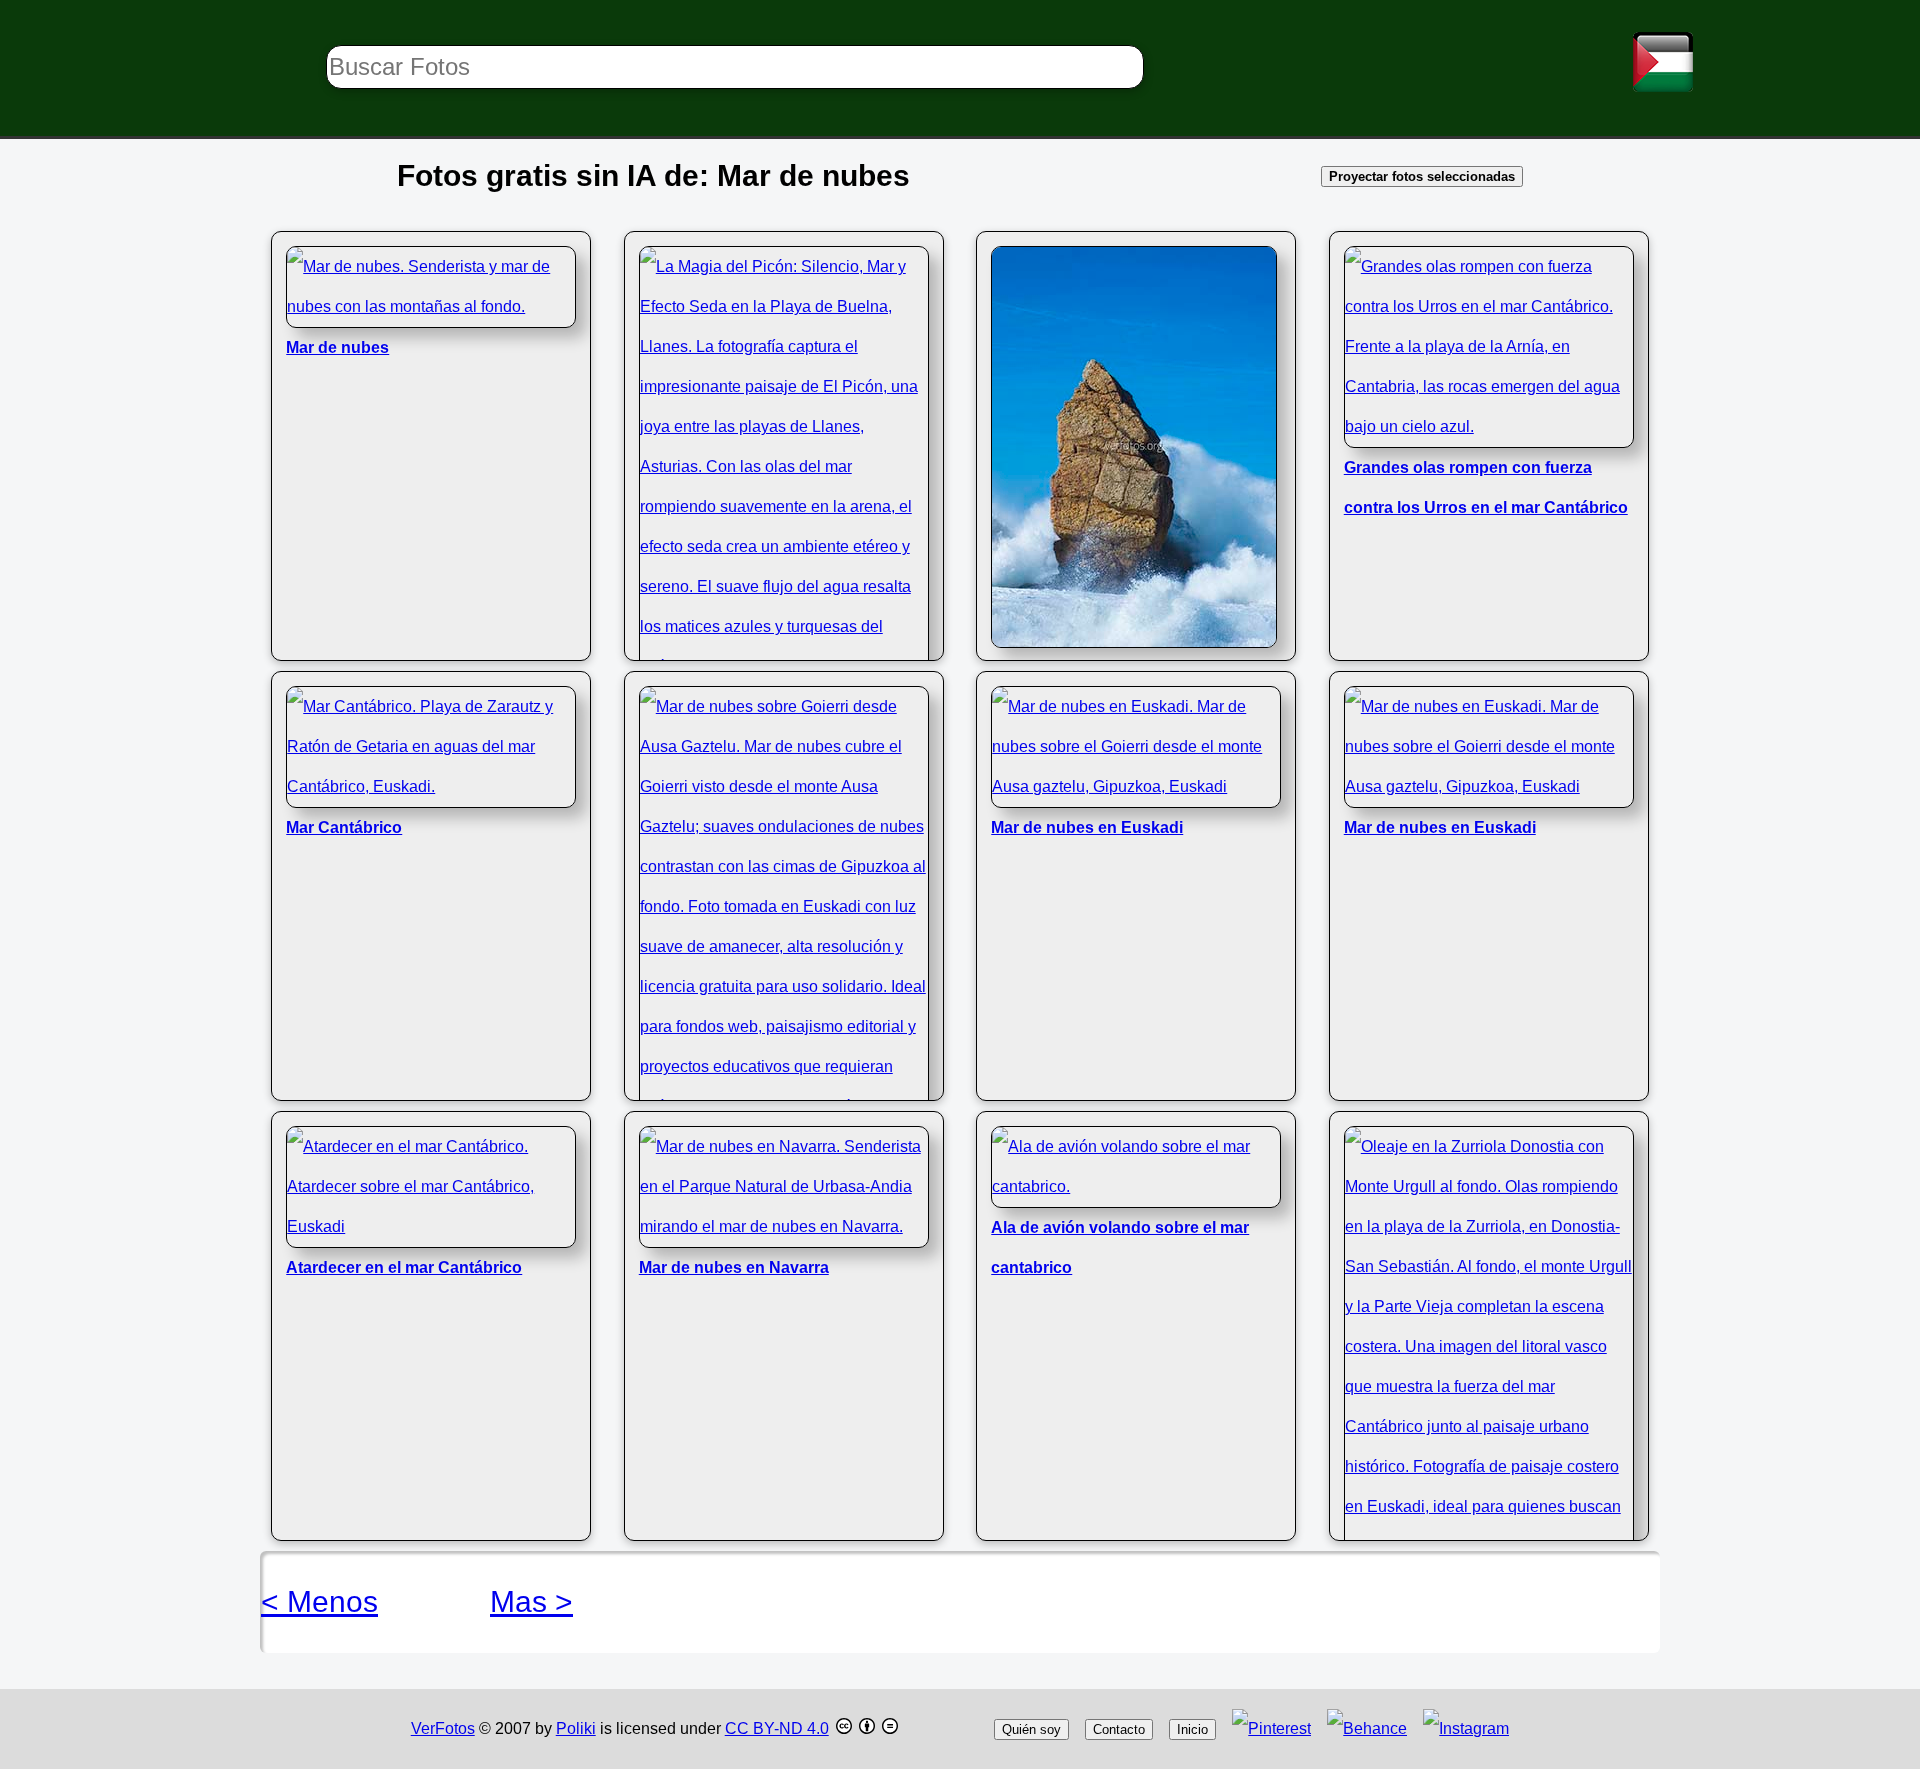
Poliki (576, 1728)
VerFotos (443, 1728)
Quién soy (1031, 1729)
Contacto (1119, 1729)
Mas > (531, 1601)
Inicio (1192, 1729)
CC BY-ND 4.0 (777, 1728)
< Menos (319, 1601)
